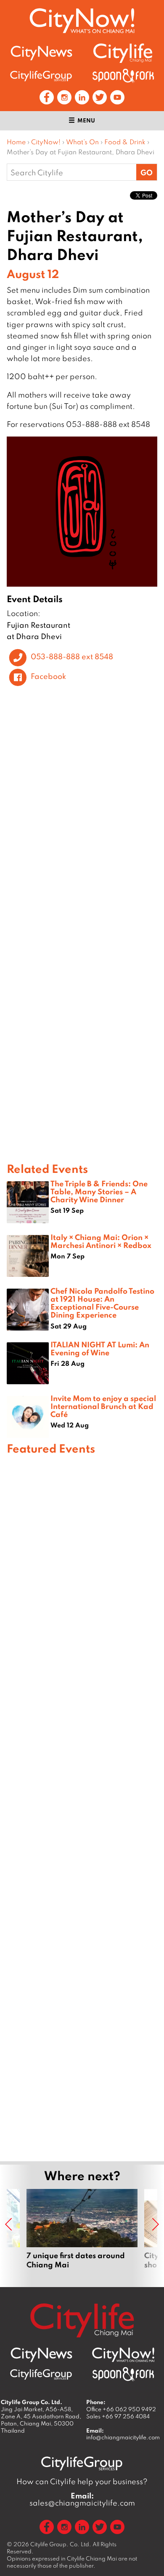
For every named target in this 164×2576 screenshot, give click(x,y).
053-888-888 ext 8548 (72, 656)
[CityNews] (41, 53)
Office (121, 2409)
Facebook (48, 676)
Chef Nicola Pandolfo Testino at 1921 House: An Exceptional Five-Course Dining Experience (102, 1303)
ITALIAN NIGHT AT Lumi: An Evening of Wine (100, 1348)
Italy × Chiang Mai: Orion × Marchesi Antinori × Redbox (101, 1241)
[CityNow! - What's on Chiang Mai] (82, 21)
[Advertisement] (82, 1807)
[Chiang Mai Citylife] (123, 53)
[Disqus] (82, 818)
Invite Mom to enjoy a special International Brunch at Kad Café (103, 1406)
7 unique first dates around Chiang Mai (82, 2234)
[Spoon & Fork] (123, 76)
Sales (118, 2416)
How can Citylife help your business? (82, 2481)
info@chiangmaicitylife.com (123, 2437)
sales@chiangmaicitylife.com (82, 2499)
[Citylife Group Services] (41, 76)
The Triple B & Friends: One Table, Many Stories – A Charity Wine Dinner (99, 1191)
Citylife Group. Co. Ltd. (61, 2544)
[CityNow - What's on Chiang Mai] (123, 2355)
